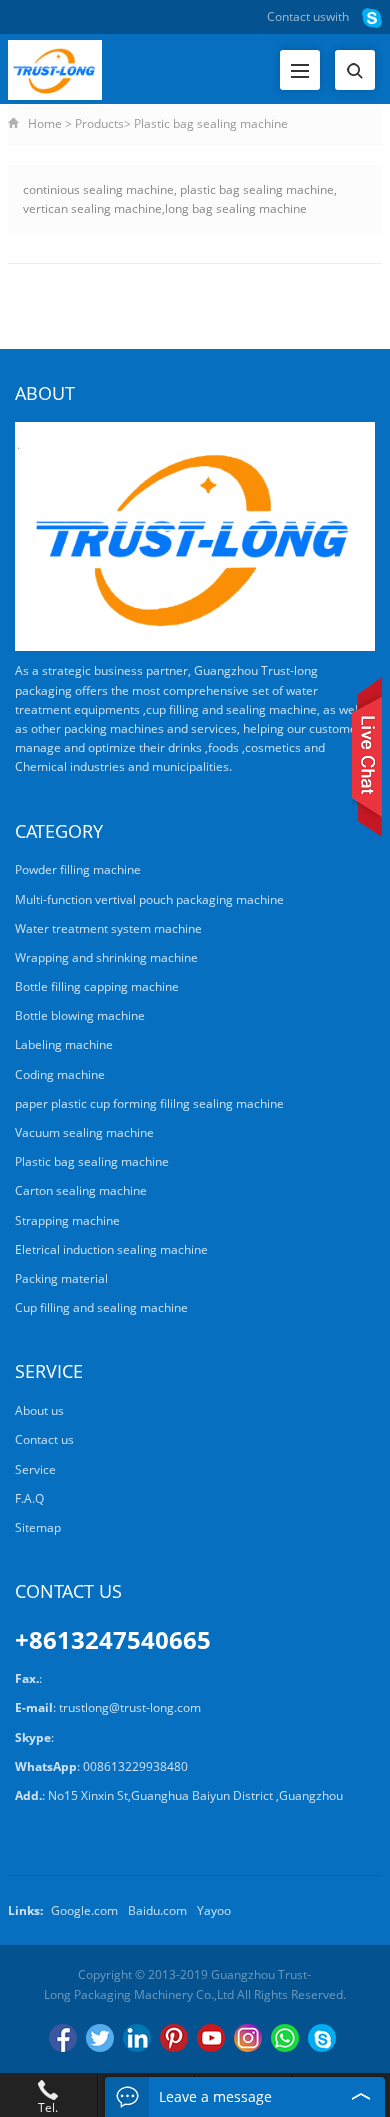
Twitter (100, 2038)
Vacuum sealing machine (84, 1132)
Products (99, 123)
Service (35, 1469)
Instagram (248, 2038)
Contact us (296, 16)
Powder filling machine (78, 869)
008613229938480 (135, 1766)
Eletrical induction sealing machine (111, 1249)
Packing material (61, 1278)
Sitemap (38, 1527)
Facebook (63, 2038)
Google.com (84, 1910)
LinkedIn (137, 2038)
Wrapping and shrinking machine (106, 957)
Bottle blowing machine (80, 1015)
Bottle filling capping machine (97, 986)
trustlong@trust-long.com (130, 1707)
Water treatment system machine (108, 928)
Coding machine (60, 1074)
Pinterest (174, 2038)
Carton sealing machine (81, 1190)
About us (39, 1410)
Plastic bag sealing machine (211, 123)
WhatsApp (285, 2038)
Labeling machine (64, 1044)
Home (45, 123)
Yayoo (214, 1910)
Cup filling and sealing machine (101, 1307)
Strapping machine (67, 1220)
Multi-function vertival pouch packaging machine (149, 899)
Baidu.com (157, 1910)
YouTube (211, 2038)
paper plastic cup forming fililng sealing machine (149, 1103)
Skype (322, 2038)
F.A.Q (29, 1498)
